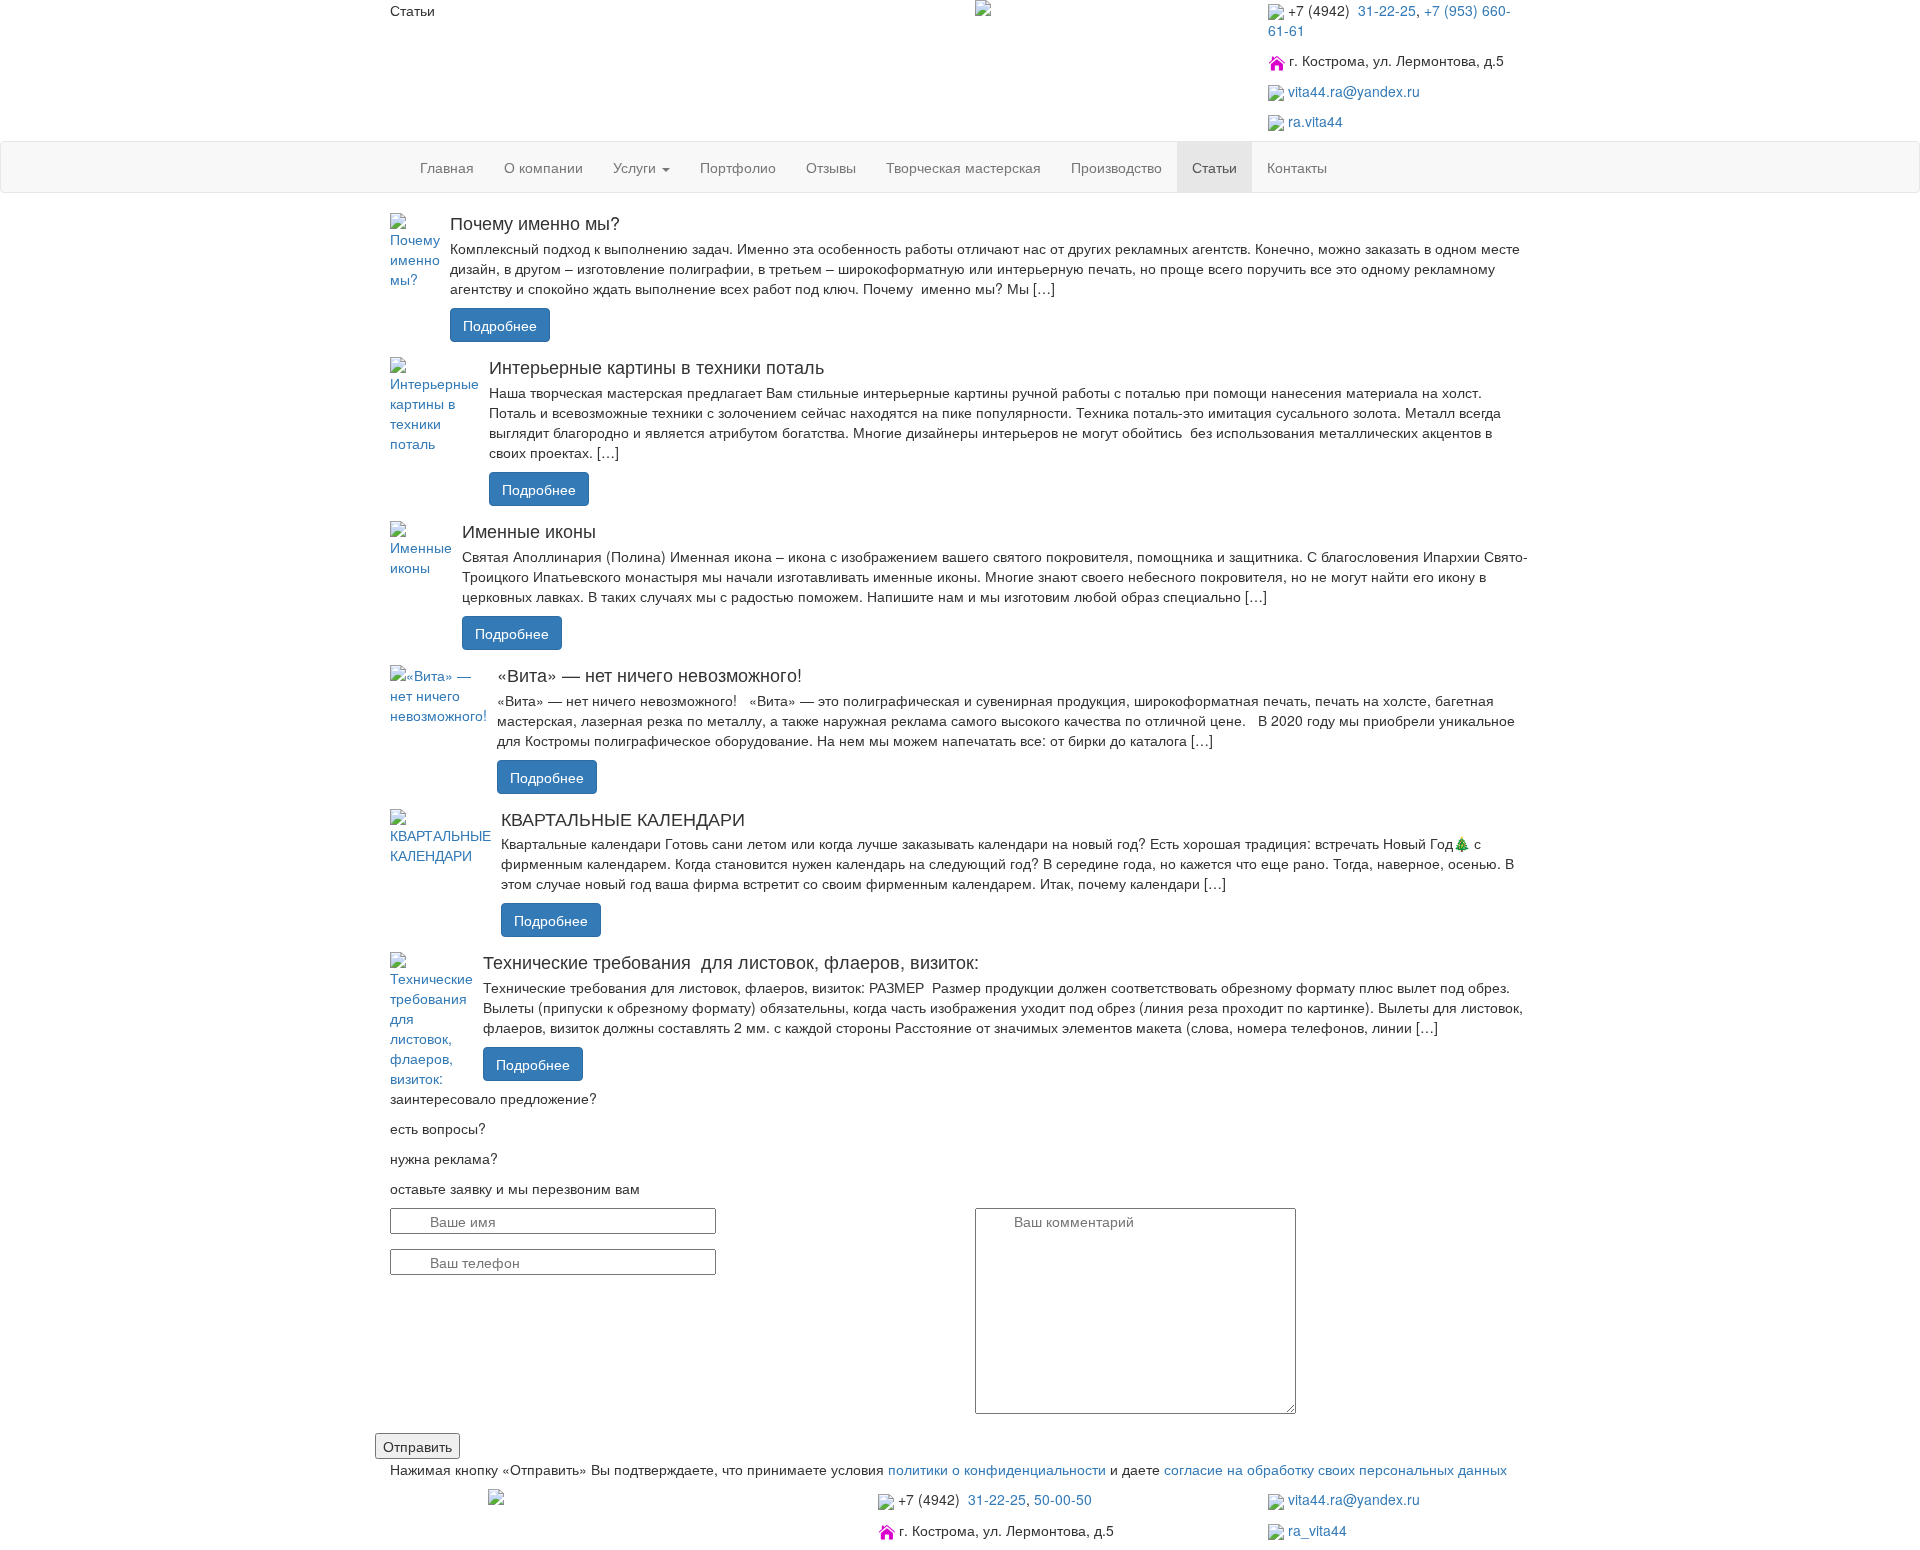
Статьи (1214, 167)
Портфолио (738, 167)
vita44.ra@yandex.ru (1354, 91)
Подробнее (500, 325)
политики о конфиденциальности (997, 1469)
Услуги (636, 167)
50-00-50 (1063, 1499)
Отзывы (831, 167)
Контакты (1297, 167)
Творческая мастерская (963, 167)
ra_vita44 (1317, 1530)
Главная (447, 167)
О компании (543, 167)
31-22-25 (1385, 10)
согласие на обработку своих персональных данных (1335, 1469)
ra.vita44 (1315, 121)
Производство (1116, 167)
